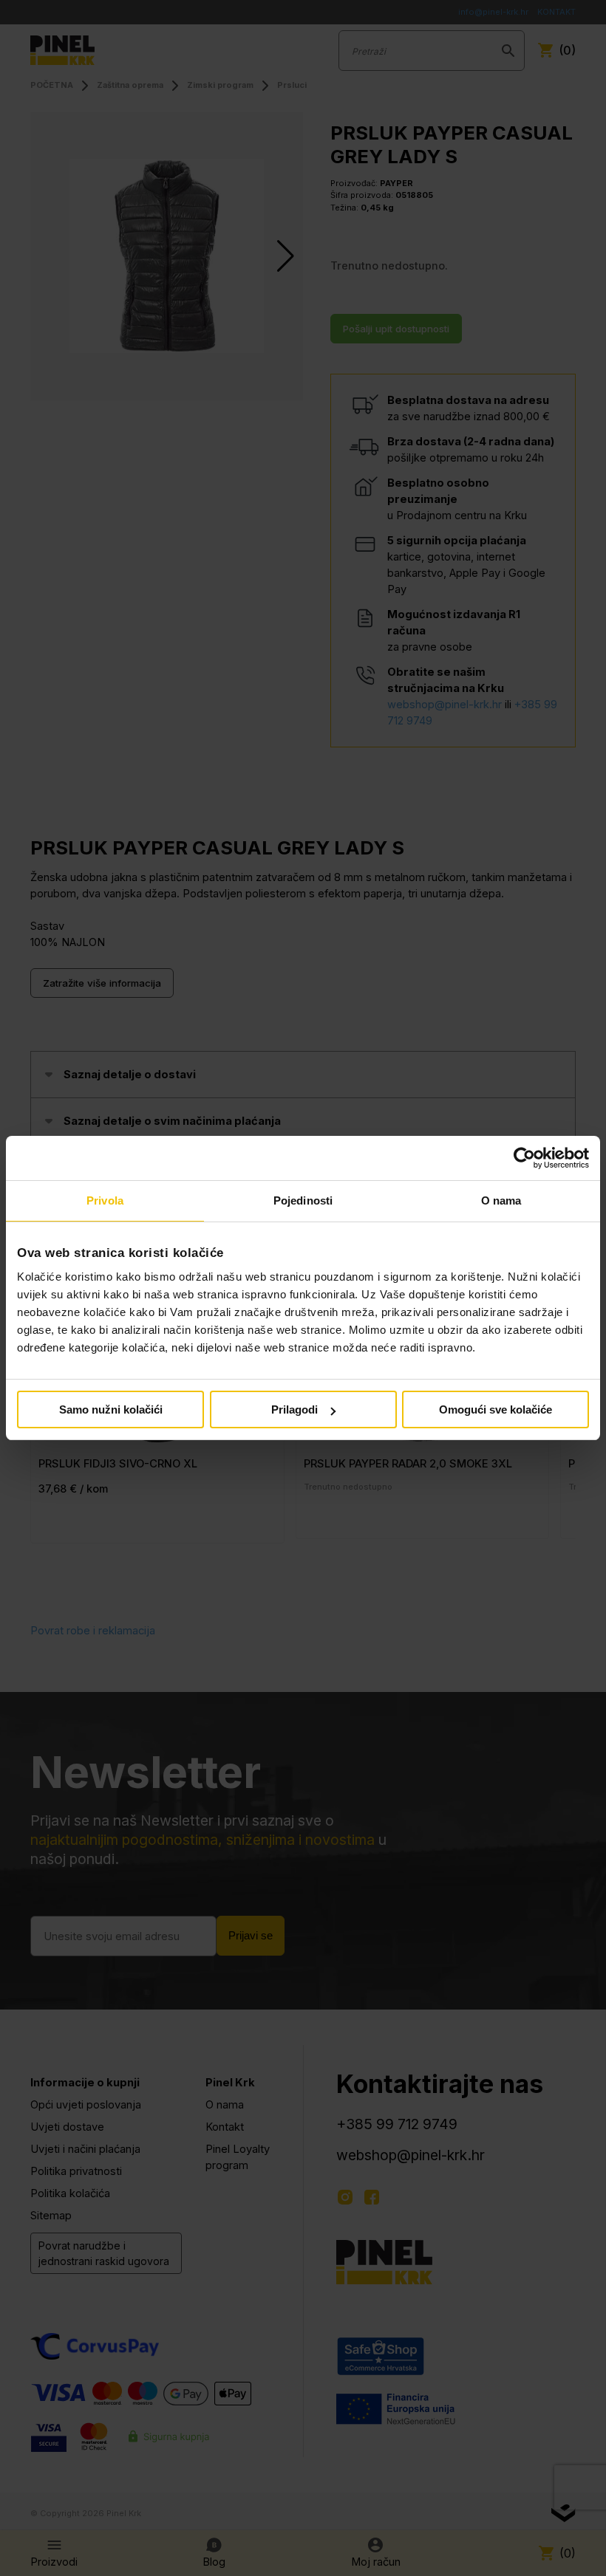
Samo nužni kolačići (111, 1409)
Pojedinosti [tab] (303, 1200)
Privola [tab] (105, 1200)
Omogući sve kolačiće (496, 1409)
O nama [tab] (501, 1200)
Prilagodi (295, 1409)
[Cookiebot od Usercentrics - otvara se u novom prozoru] (524, 1158)
